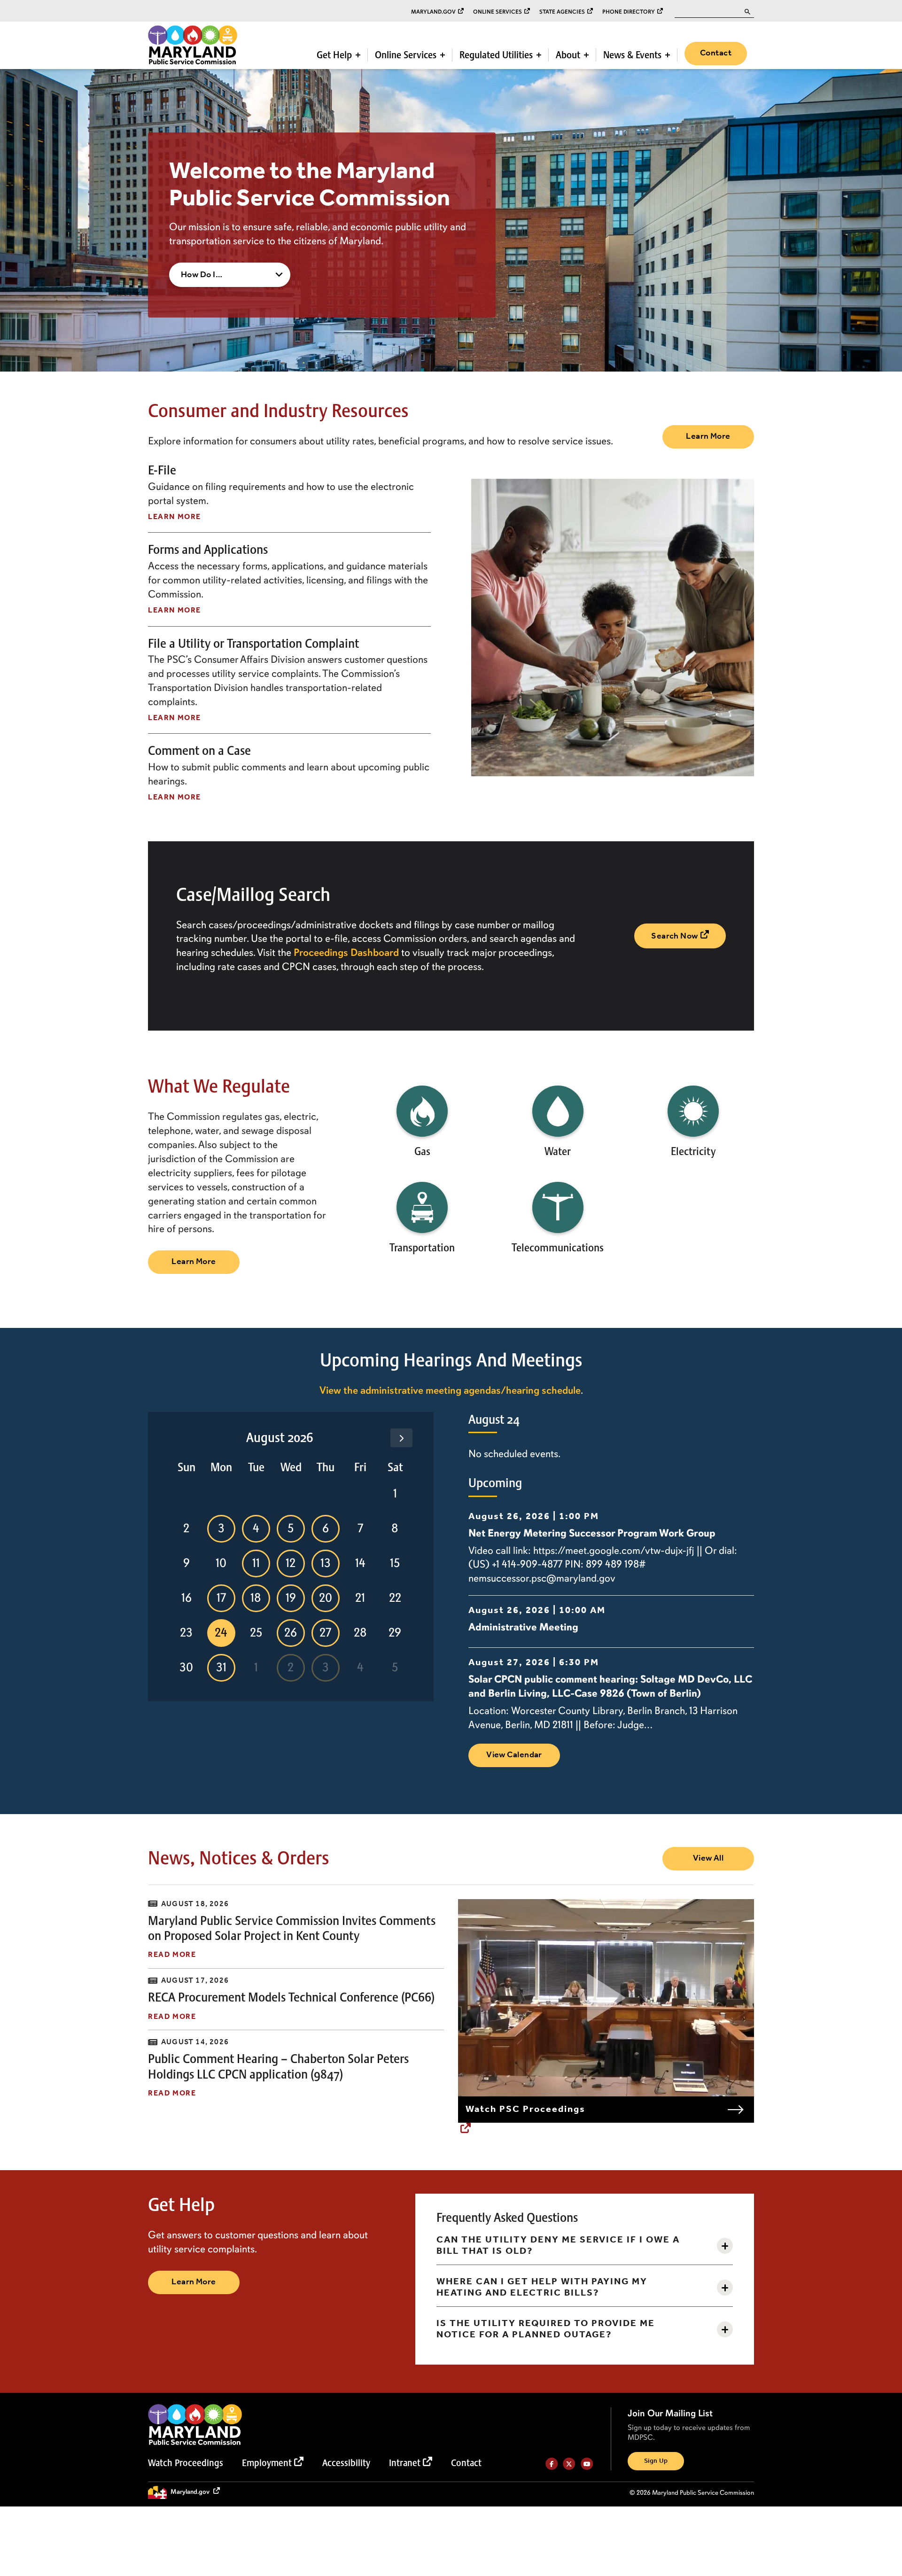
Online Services (498, 12)
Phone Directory (629, 12)
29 (395, 1633)
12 (291, 1563)
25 (256, 1633)
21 (360, 1598)
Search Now (675, 936)
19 (291, 1598)
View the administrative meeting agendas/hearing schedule (450, 1390)
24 (221, 1633)
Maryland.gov (433, 12)
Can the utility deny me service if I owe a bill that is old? (558, 2246)
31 (221, 1668)
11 (256, 1563)
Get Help (334, 55)
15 (395, 1563)
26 (291, 1633)
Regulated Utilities (496, 55)
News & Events (632, 55)
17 (221, 1598)
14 (360, 1563)
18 (256, 1598)
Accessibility (346, 2463)
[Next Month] (401, 1438)
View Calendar (514, 1755)
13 (326, 1563)
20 (326, 1598)
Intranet (405, 2463)
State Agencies (562, 12)
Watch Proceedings (186, 2463)
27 (325, 1633)
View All (708, 1858)
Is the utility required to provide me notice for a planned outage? (546, 2329)
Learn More (708, 436)
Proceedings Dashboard (346, 953)
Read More (172, 1955)
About (568, 55)
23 (186, 1633)
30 (186, 1668)
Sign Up (656, 2462)
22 (395, 1598)
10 (221, 1563)
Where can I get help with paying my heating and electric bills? (542, 2288)
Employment (267, 2463)
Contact (716, 53)
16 (187, 1598)
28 (360, 1633)
